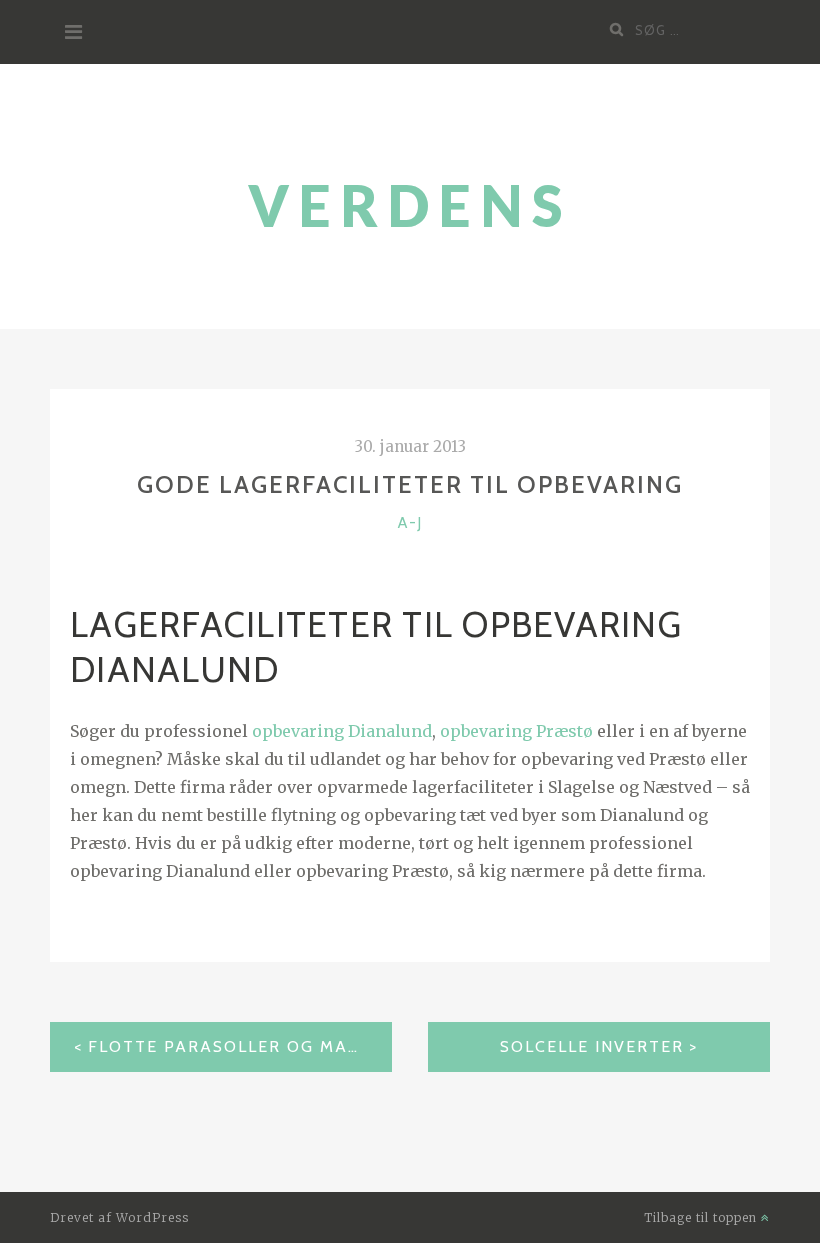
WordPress (152, 1217)
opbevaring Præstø (516, 731)
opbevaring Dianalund (342, 731)
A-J (410, 523)
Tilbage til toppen (702, 1217)
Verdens (410, 205)
